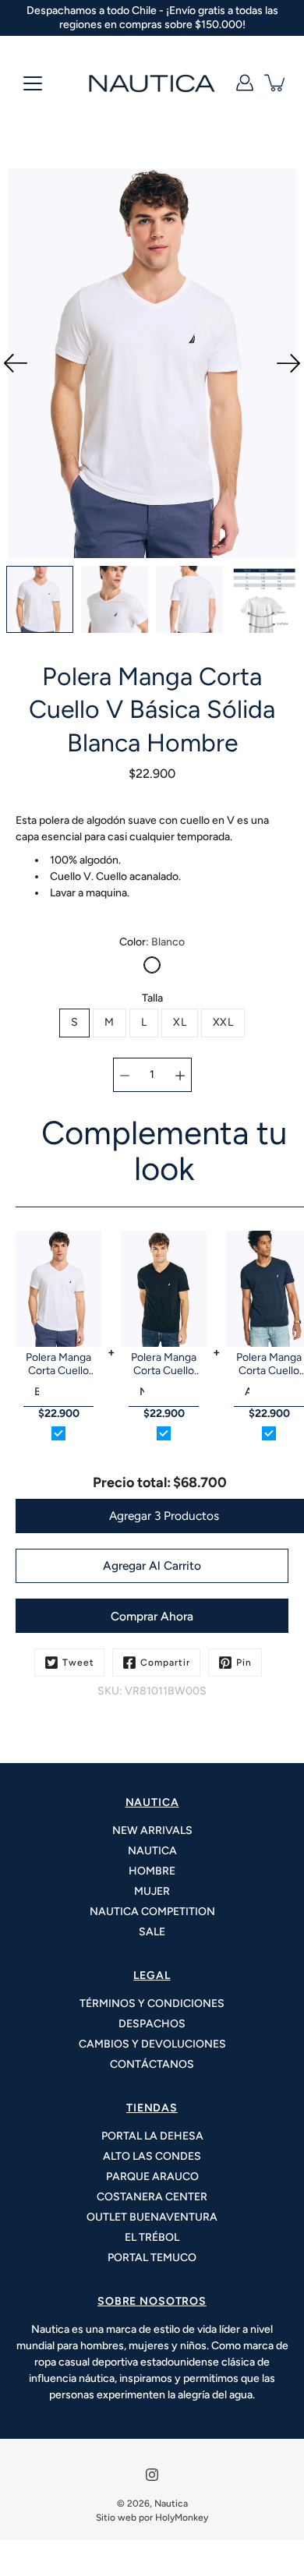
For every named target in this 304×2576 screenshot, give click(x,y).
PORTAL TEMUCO (152, 2258)
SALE (152, 1932)
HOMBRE (152, 1871)
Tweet (78, 1663)
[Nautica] (152, 83)
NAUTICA (152, 1851)
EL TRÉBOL (152, 2237)
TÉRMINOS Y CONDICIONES (152, 2004)
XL (180, 1022)
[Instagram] (152, 2475)
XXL (223, 1022)
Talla (152, 998)
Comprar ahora (152, 1616)
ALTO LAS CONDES (152, 2156)
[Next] (288, 363)
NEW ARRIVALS (152, 1830)
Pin (244, 1663)
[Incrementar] (180, 1075)
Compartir (165, 1663)
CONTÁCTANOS (152, 2064)
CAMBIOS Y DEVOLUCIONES (152, 2044)
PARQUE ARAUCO (152, 2177)
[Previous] (16, 363)
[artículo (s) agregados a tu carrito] (276, 83)
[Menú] (33, 83)
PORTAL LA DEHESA (152, 2136)
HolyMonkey (182, 2518)
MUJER (152, 1891)
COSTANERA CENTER (152, 2197)
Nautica (171, 2504)
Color (152, 942)
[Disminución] (125, 1075)
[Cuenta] (245, 83)
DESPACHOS (152, 2024)
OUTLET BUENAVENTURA (152, 2217)
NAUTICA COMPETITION (152, 1912)
